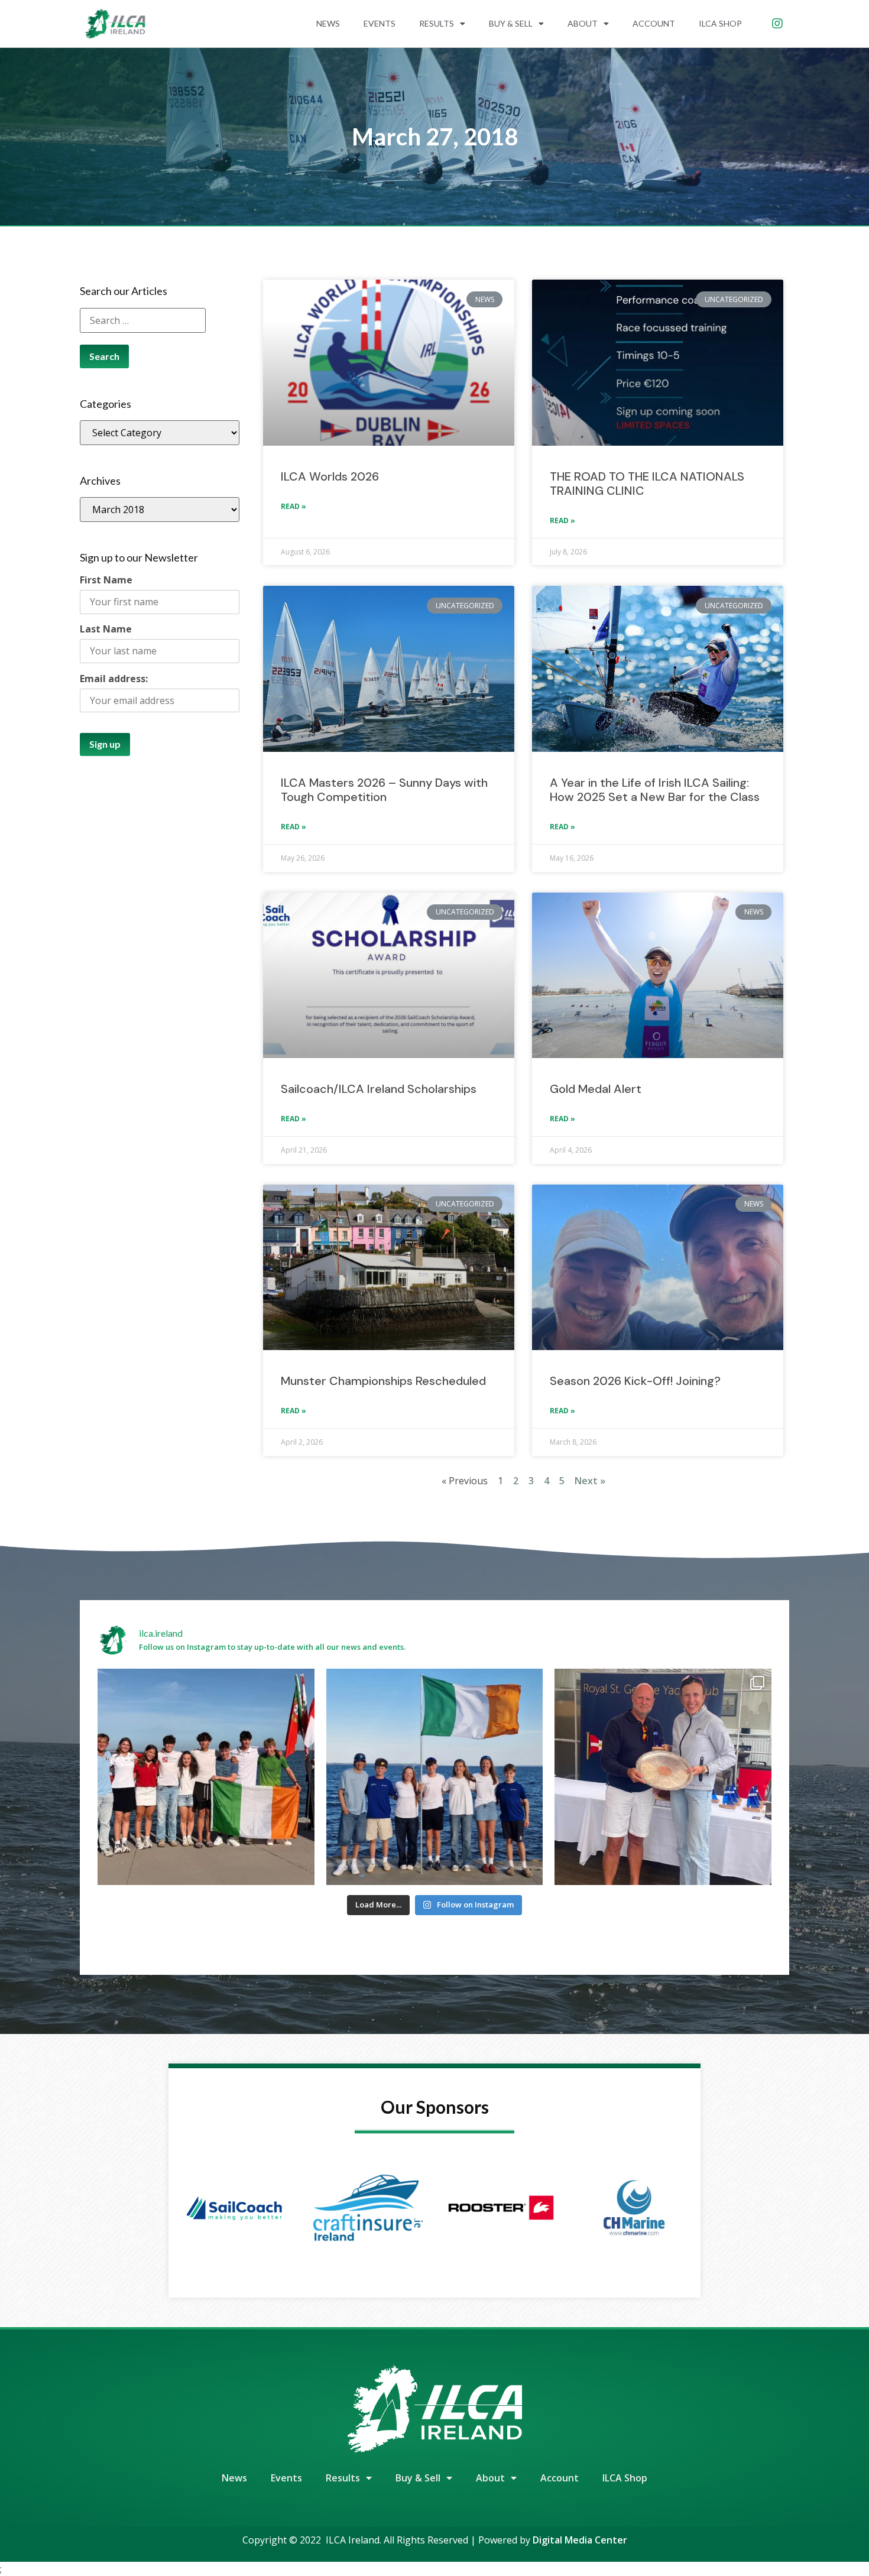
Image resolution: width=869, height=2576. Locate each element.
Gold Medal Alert (596, 1089)
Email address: (114, 679)
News (328, 23)
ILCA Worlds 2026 (330, 476)
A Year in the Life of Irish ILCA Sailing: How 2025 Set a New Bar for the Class (655, 790)
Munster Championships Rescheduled (383, 1381)
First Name (106, 580)
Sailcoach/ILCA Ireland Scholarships (380, 1089)
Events (380, 23)
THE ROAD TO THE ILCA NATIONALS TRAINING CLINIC (647, 484)
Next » (590, 1481)
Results (437, 23)
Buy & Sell (511, 23)
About (583, 23)
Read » (294, 506)
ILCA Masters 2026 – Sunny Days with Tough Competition (384, 790)
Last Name (106, 629)
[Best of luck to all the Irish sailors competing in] (206, 1777)
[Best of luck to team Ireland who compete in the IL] (435, 1777)
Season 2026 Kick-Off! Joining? (635, 1381)
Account (654, 23)
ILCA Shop (720, 23)
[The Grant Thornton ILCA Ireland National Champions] (663, 1777)
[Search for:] (143, 320)
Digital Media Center (580, 2540)
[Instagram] (777, 24)
